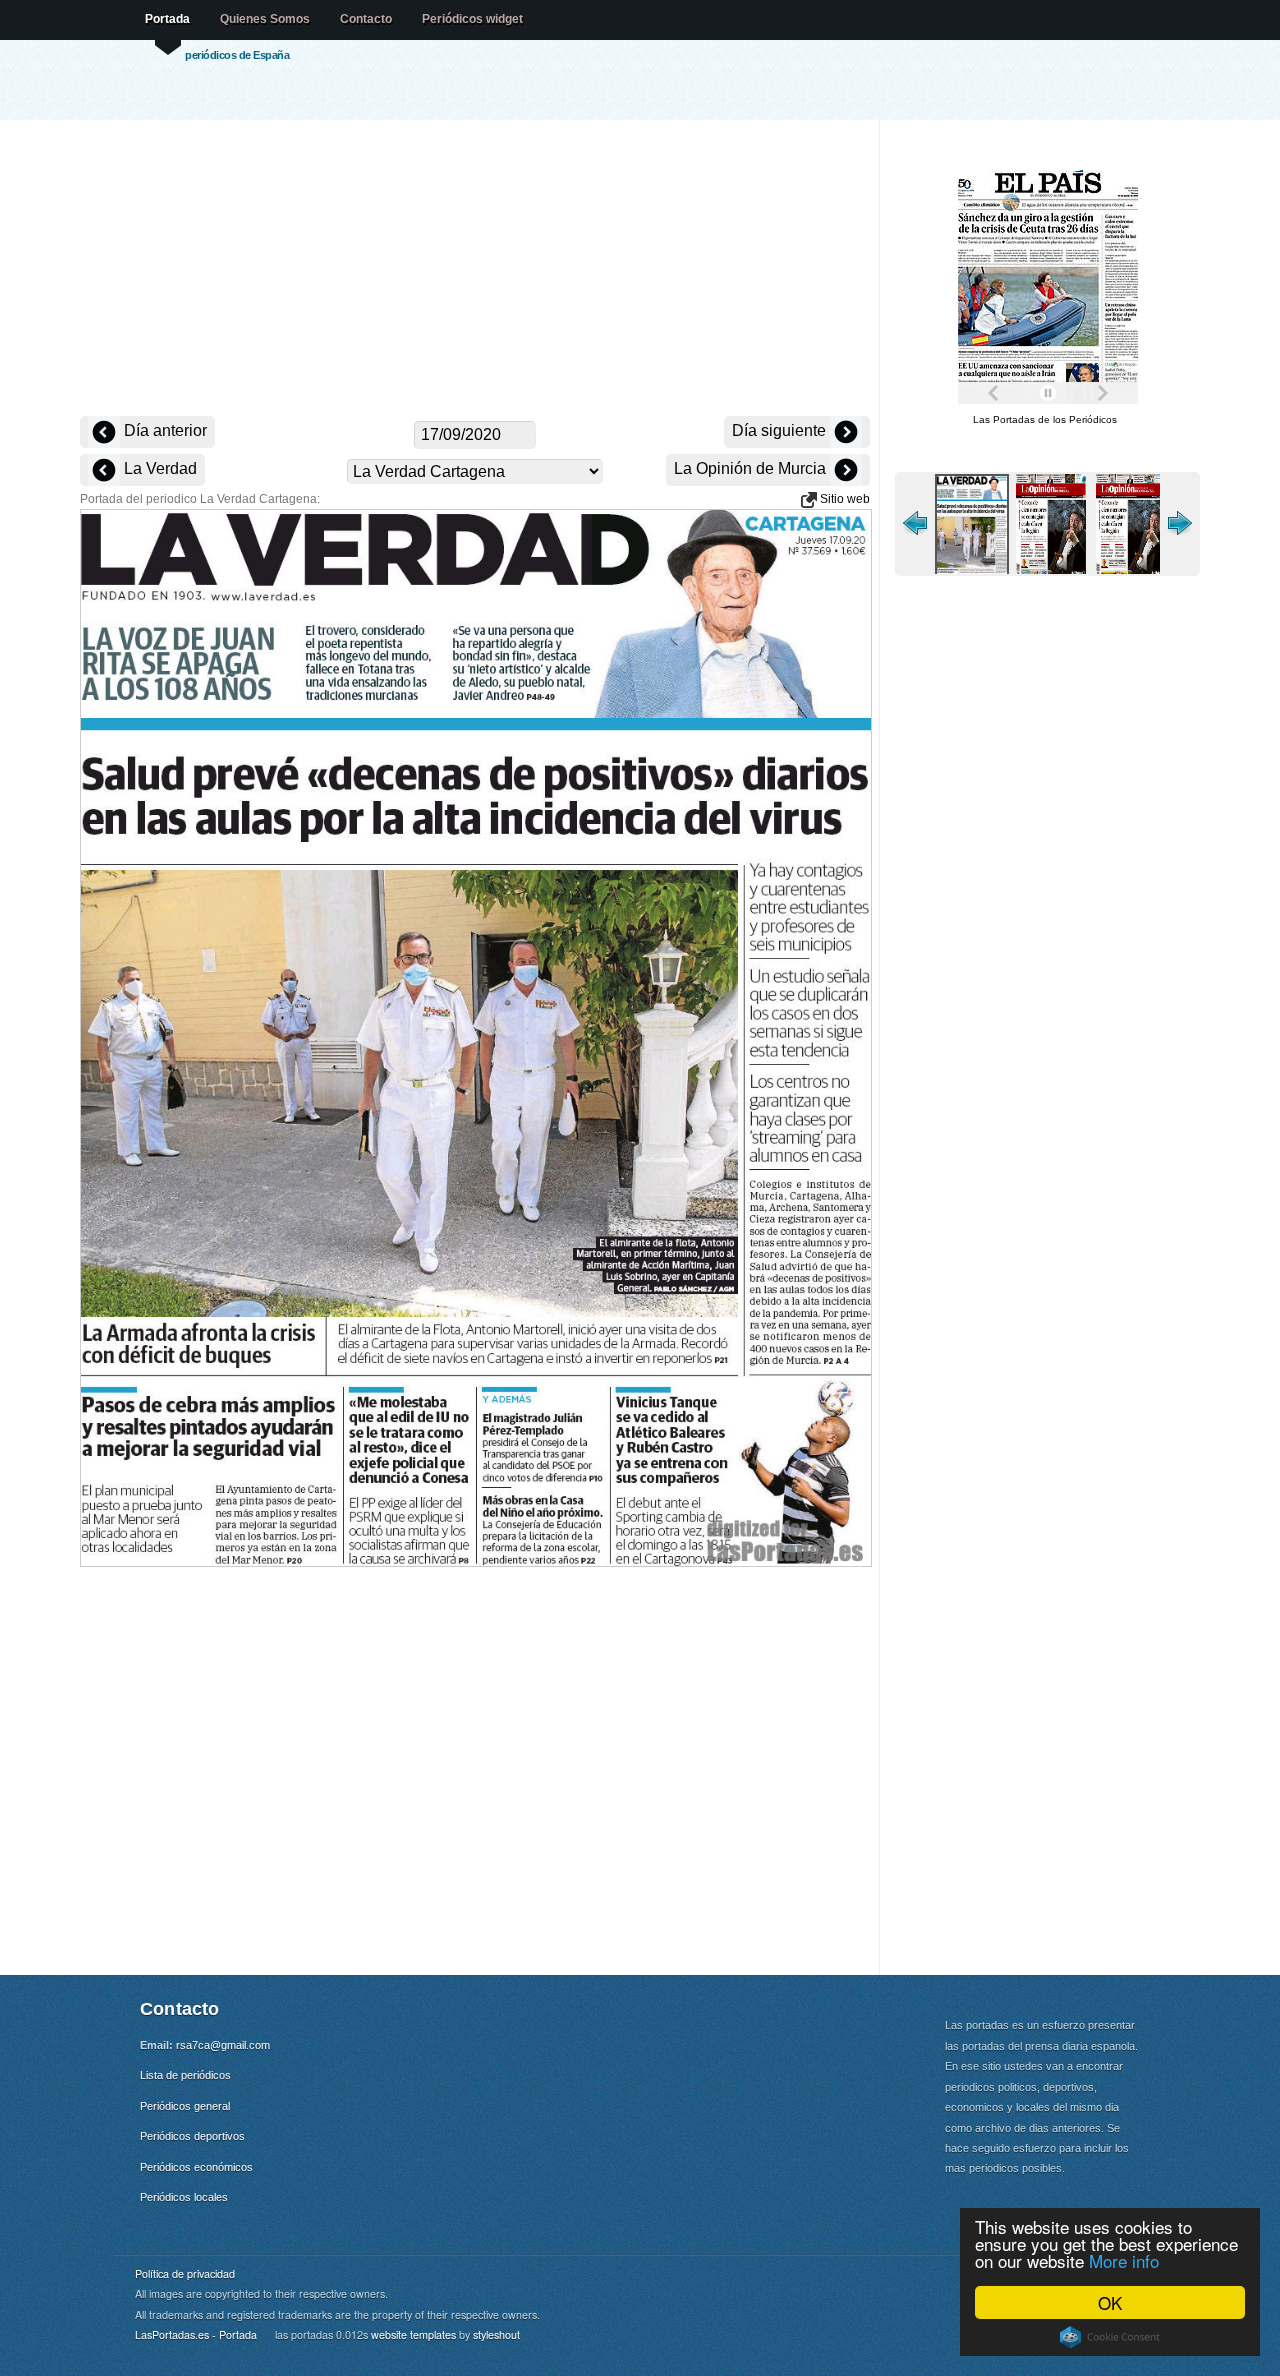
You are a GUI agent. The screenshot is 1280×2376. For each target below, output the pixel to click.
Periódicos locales (184, 2197)
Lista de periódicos (185, 2075)
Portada (167, 19)
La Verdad (158, 468)
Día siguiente (781, 430)
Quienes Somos (265, 19)
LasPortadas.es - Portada (196, 2334)
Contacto (366, 19)
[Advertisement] (475, 270)
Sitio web (843, 499)
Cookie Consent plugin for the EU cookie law (1110, 2337)
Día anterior (163, 430)
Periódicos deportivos (192, 2136)
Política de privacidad (185, 2273)
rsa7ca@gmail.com (223, 2045)
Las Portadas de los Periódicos (1045, 419)
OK (1110, 2302)
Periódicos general (185, 2106)
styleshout (496, 2334)
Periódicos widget (472, 19)
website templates (413, 2334)
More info (1124, 2260)
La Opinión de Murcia (752, 468)
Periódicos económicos (196, 2167)
